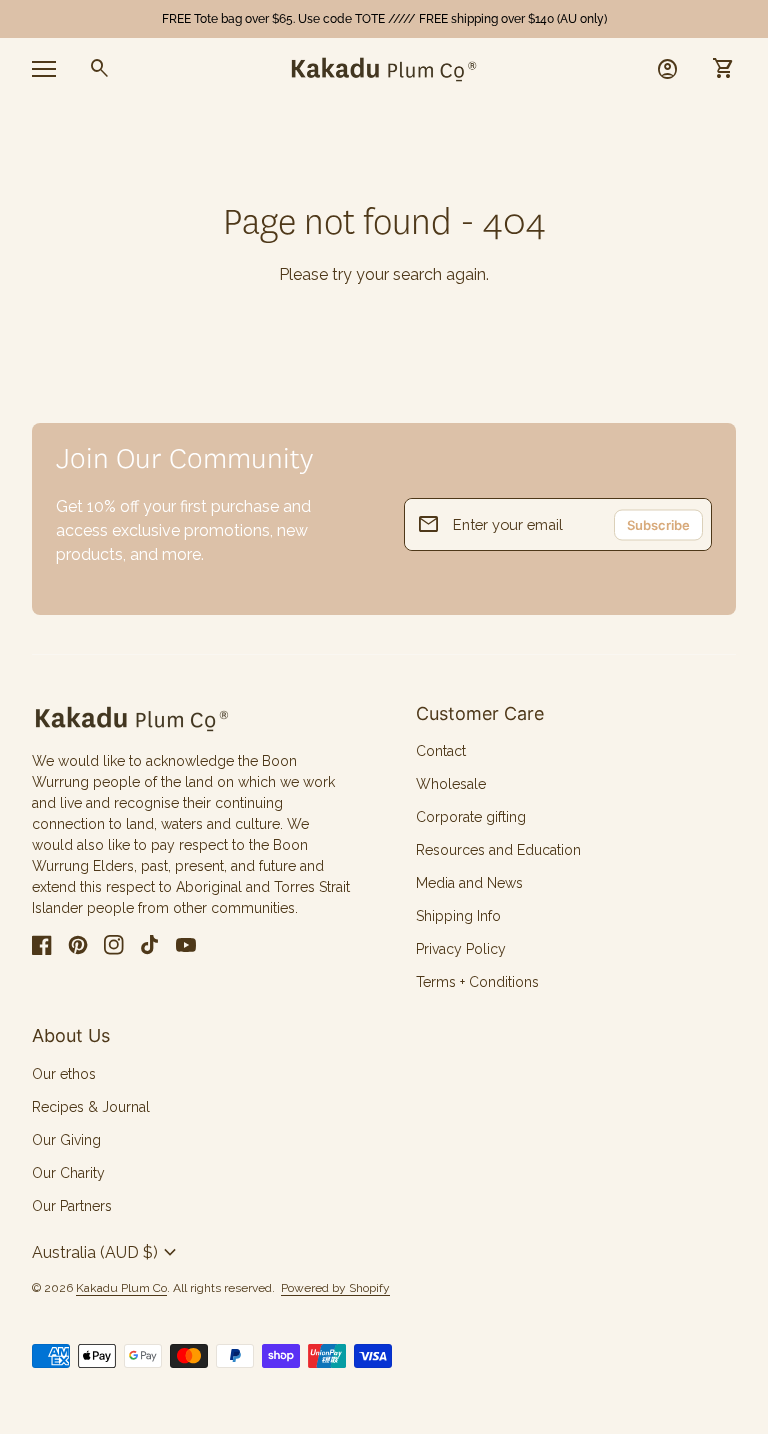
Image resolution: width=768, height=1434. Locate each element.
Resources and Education (498, 850)
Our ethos (64, 1074)
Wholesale (451, 784)
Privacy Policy (461, 949)
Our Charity (68, 1173)
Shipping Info (458, 916)
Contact (441, 751)
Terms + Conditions (477, 982)
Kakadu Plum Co (121, 1288)
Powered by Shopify (335, 1288)
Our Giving (66, 1140)
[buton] (107, 1253)
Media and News (469, 883)
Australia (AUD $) (107, 1253)
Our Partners (72, 1206)
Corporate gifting (471, 817)
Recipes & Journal (91, 1107)
